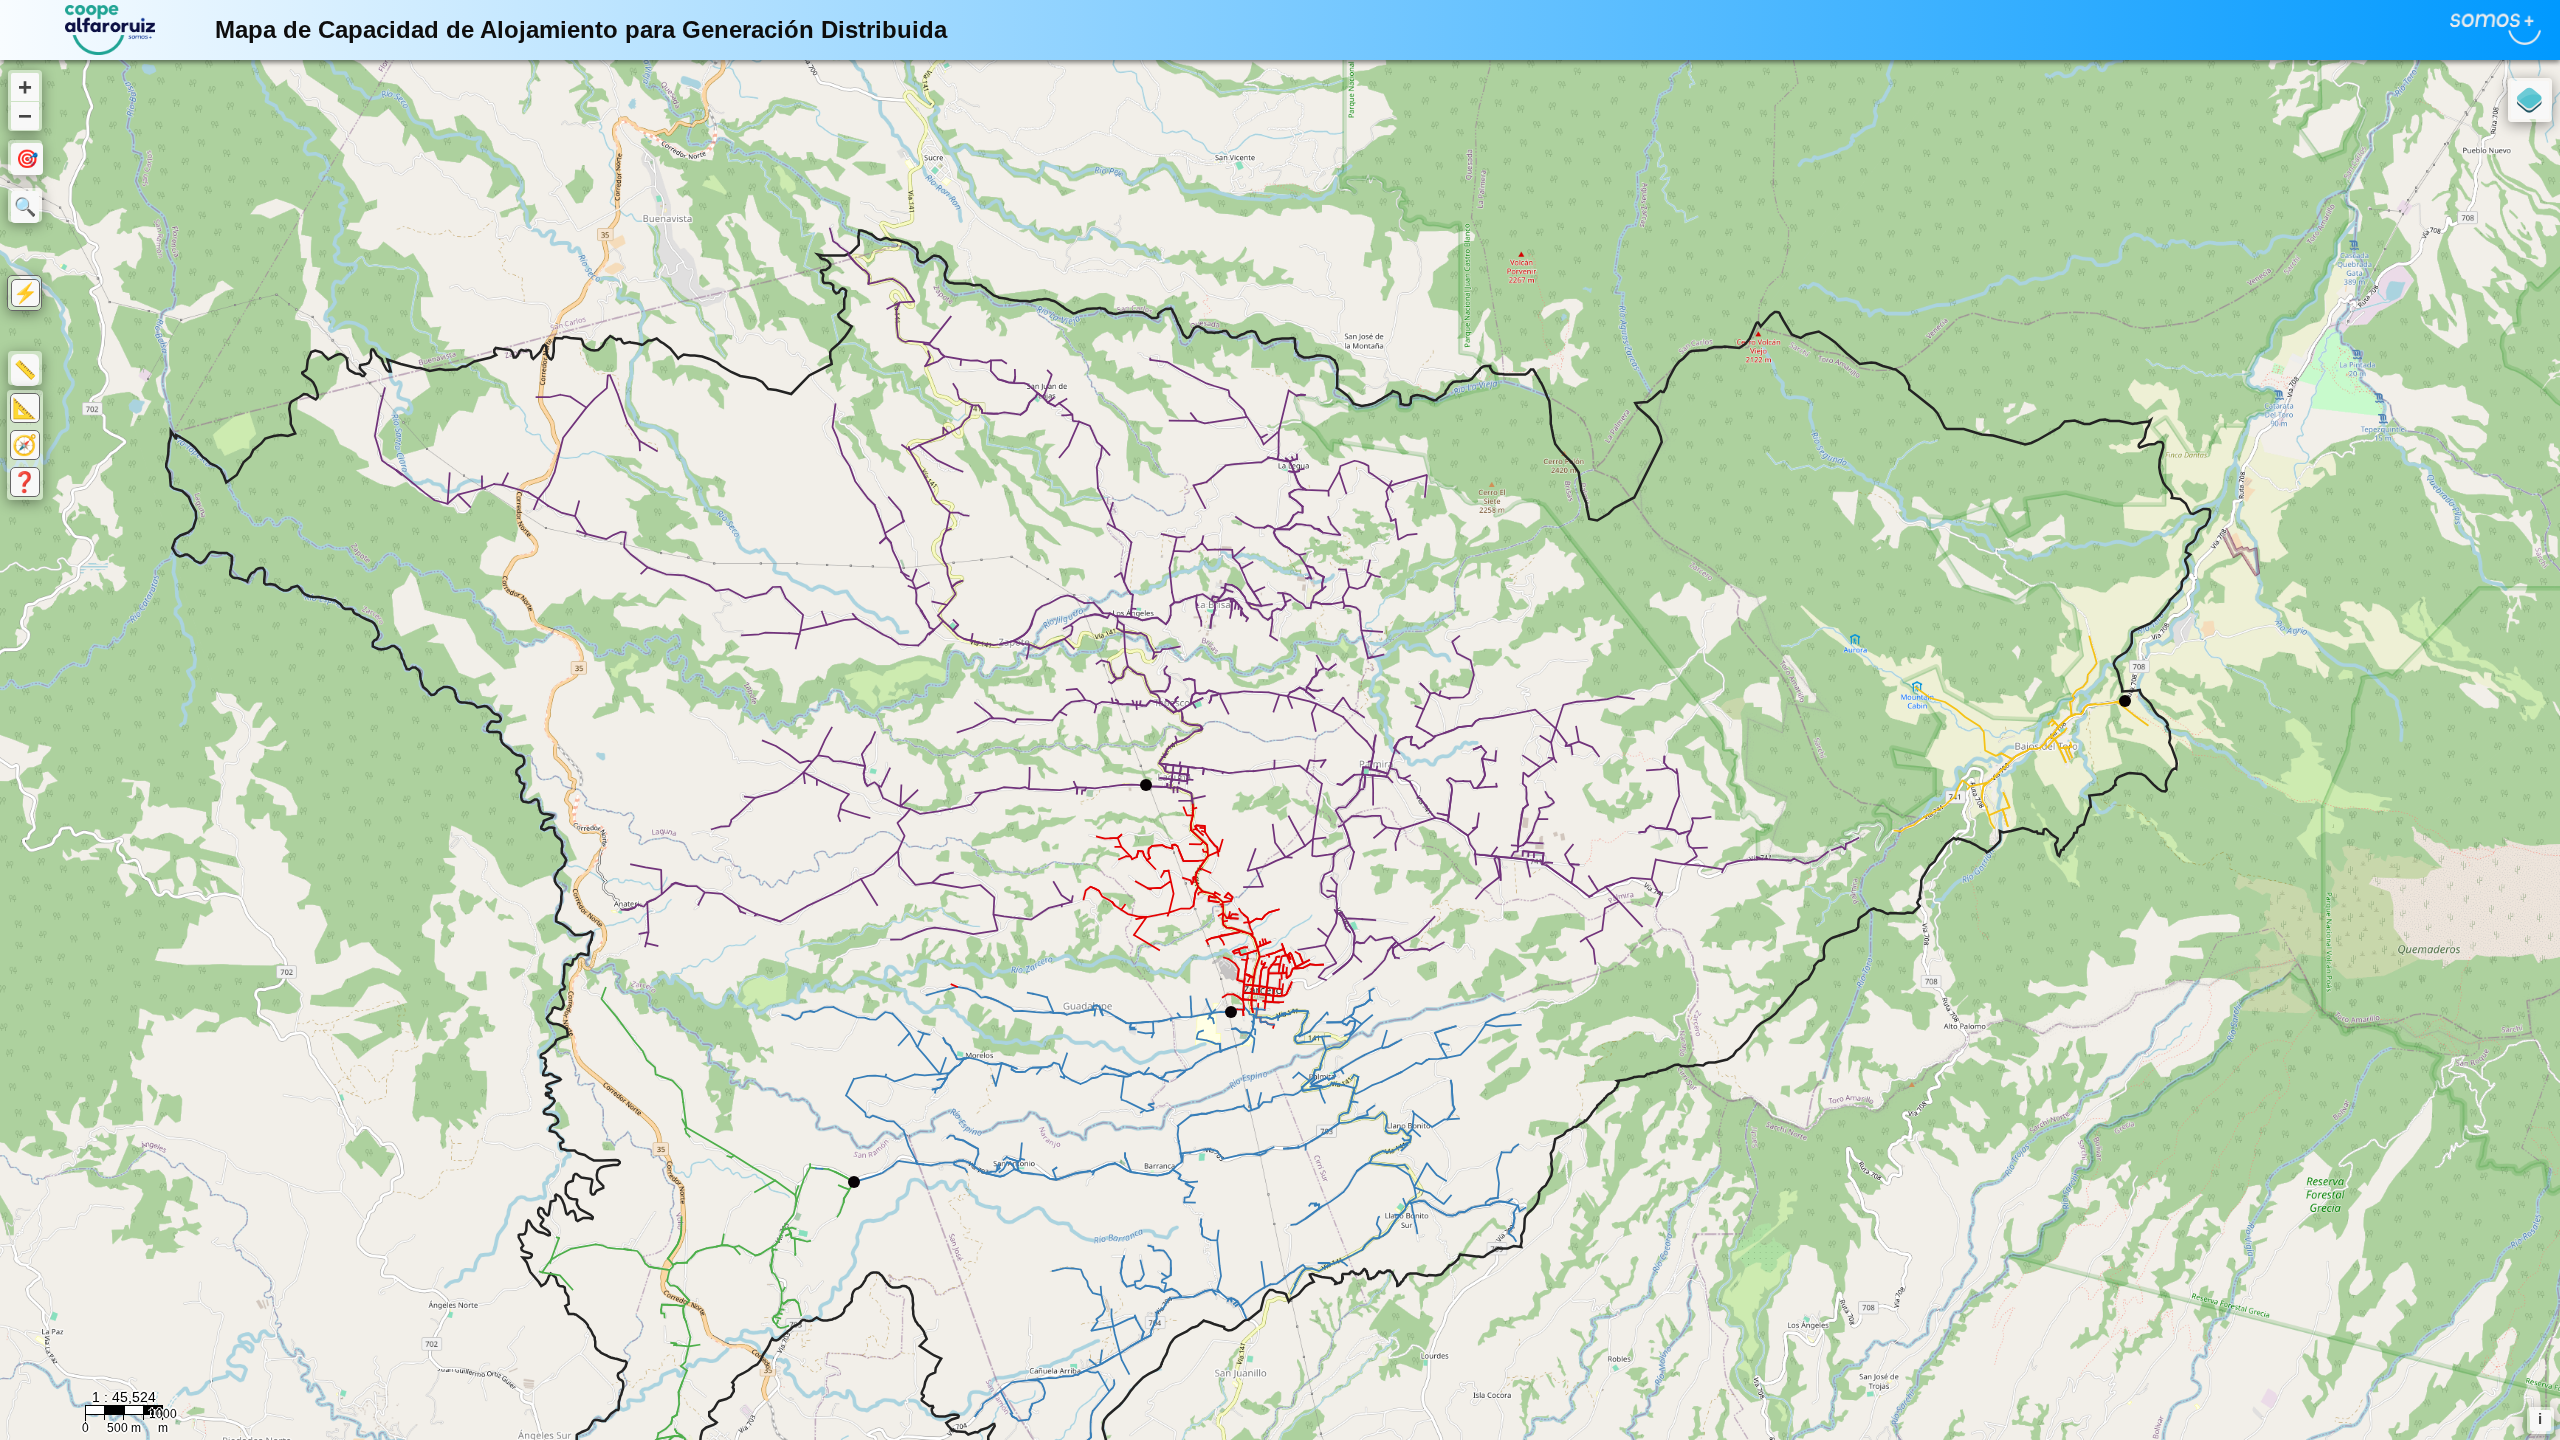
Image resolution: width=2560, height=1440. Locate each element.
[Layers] (2530, 100)
